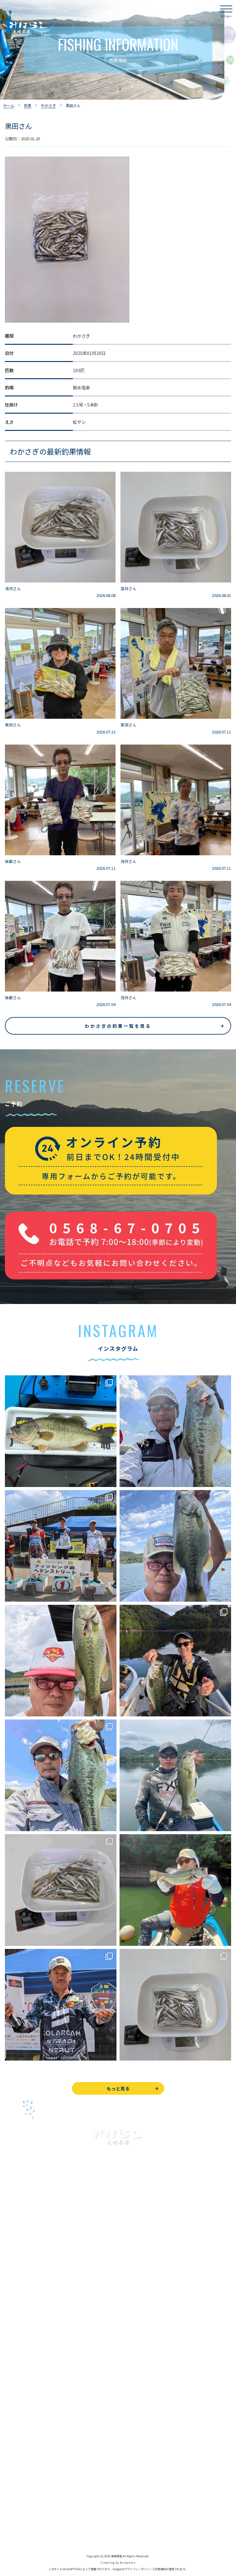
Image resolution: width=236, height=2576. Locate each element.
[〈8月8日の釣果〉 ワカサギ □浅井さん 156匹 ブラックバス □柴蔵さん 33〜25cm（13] (61, 1890)
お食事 (11, 2361)
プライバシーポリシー (26, 2519)
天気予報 (14, 2505)
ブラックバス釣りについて (31, 2274)
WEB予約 (14, 2463)
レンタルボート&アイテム (30, 2343)
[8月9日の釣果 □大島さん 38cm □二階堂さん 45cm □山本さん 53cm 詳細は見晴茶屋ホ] (175, 1775)
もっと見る (118, 2088)
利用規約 (160, 2569)
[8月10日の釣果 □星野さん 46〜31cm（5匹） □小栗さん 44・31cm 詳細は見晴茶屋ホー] (61, 1775)
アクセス (13, 2417)
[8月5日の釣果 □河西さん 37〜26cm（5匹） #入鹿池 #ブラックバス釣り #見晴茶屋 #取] (175, 1890)
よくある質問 (18, 2375)
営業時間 (20, 2403)
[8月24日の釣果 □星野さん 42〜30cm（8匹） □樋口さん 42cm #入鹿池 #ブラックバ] (175, 1431)
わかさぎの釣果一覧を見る (118, 1026)
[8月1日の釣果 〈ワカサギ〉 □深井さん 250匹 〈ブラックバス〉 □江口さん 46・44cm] (175, 2005)
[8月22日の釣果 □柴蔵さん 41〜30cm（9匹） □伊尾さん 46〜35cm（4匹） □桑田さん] (175, 1546)
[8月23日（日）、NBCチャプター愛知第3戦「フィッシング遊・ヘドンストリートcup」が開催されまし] (61, 1546)
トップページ (18, 2246)
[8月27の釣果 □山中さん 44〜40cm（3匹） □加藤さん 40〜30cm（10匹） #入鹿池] (61, 1431)
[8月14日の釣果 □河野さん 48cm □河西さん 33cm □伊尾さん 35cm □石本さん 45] (175, 1661)
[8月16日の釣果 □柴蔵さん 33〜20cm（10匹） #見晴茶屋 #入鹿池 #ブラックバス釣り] (61, 1661)
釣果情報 (20, 2287)
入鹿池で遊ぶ (18, 2260)
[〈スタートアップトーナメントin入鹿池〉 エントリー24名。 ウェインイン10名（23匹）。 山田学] (61, 2005)
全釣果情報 (16, 2329)
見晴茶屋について (22, 2389)
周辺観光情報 (18, 2491)
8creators (128, 2563)
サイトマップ (18, 2532)
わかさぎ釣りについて (26, 2301)
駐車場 (11, 2431)
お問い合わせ (18, 2477)
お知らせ (14, 2445)
